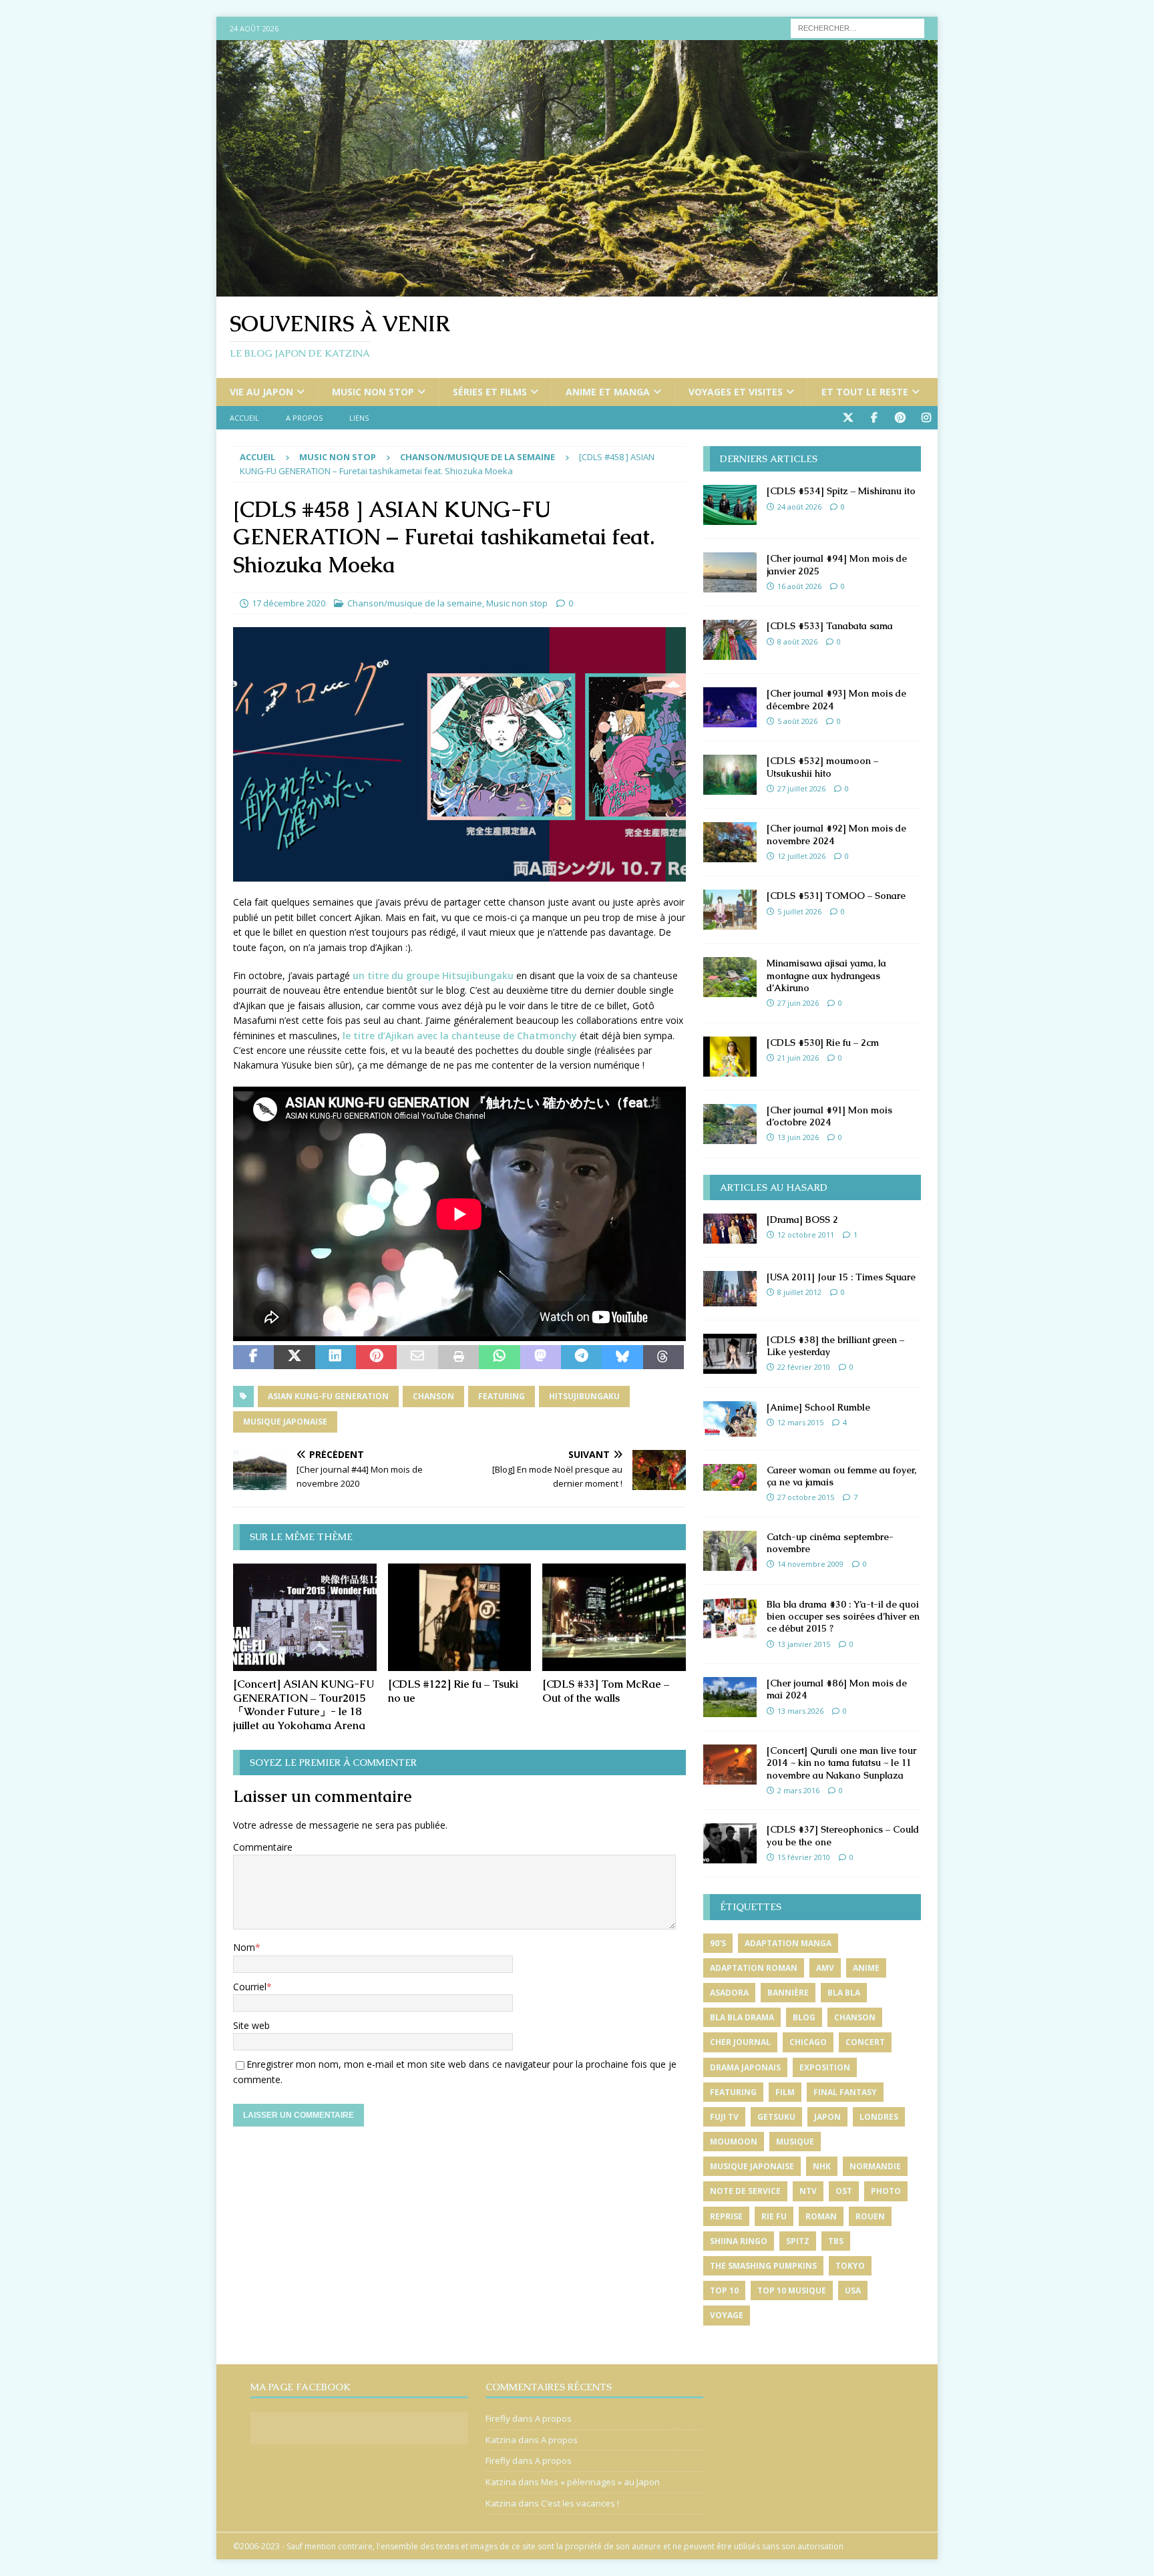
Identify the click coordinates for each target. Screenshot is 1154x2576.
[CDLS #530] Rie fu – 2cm (823, 1043)
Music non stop (373, 392)
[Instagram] (926, 418)
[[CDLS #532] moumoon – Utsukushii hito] (730, 775)
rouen (870, 2216)
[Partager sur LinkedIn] (336, 1357)
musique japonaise (285, 1422)
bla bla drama (742, 2017)
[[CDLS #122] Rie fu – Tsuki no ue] (460, 1617)
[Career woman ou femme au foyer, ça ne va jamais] (730, 1477)
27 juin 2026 (798, 1003)
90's (718, 1943)
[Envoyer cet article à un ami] (417, 1357)
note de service (745, 2191)
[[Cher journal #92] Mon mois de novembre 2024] (730, 842)
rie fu (774, 2216)
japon (827, 2117)
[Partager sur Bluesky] (622, 1357)
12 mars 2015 (800, 1422)
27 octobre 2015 (806, 1497)
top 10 (724, 2290)
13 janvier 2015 (804, 1644)
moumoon (734, 2142)
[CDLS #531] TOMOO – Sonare (836, 896)
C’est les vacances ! (580, 2503)
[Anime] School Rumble (818, 1407)
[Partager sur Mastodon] (541, 1357)
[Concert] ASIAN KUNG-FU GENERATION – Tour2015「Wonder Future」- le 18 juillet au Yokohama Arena (304, 1705)
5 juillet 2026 (799, 911)
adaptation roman (754, 1968)
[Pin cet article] (376, 1357)
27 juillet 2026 (801, 788)
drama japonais (745, 2067)
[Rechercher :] (857, 27)
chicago (808, 2042)
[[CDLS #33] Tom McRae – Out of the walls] (614, 1617)
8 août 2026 (797, 641)
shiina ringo (739, 2241)
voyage (727, 2315)
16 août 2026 (799, 586)
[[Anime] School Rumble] (730, 1419)
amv (825, 1968)
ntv (808, 2191)
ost (844, 2191)
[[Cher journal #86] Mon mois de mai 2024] (730, 1697)
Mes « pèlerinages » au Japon (600, 2482)
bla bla (844, 1993)
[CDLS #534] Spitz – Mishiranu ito (841, 491)
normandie (875, 2166)
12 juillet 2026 (801, 856)
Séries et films (490, 392)
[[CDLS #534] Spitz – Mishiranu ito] (730, 505)
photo (886, 2191)
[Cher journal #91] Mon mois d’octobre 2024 (829, 1116)
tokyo (850, 2266)
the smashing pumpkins (763, 2266)
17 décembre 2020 (288, 603)
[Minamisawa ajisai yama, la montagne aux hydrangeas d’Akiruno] (730, 977)
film (785, 2092)
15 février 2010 (804, 1857)
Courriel (250, 1987)
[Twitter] (848, 418)
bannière (788, 1993)
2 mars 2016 (798, 1790)
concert (865, 2042)
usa (853, 2290)
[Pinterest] (900, 418)
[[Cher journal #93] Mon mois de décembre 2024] (730, 707)
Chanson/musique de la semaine (415, 603)
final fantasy (845, 2092)
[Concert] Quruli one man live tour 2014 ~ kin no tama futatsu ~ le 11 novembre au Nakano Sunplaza (841, 1763)
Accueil (244, 418)
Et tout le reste (865, 392)
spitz (798, 2241)
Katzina (501, 2440)
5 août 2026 (797, 721)
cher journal (740, 2042)
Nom (244, 1947)
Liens (359, 418)
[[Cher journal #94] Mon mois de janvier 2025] (730, 572)
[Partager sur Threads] (663, 1357)
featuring (502, 1396)
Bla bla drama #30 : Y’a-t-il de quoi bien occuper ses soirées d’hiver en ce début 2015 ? (843, 1616)
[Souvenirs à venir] (577, 289)
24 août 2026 (799, 507)
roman (821, 2216)
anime (866, 1968)
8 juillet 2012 (799, 1292)
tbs (836, 2241)
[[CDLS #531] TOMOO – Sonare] (730, 910)
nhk (822, 2166)
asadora (729, 1993)
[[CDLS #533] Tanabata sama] (730, 640)
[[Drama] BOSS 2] (730, 1229)
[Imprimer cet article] (458, 1357)
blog (804, 2017)
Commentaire (263, 1847)
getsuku (776, 2117)
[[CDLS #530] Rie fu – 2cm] (730, 1057)
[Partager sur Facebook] (253, 1357)
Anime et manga (608, 392)
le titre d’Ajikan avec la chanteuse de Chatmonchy (460, 1036)
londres (879, 2117)
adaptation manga (788, 1943)
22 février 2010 (804, 1367)
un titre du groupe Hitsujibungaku (433, 975)
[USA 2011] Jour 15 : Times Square (841, 1277)
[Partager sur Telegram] (581, 1357)
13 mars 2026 (800, 1711)
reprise (726, 2216)
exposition (825, 2067)
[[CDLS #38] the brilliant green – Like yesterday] (730, 1354)
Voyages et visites (736, 392)
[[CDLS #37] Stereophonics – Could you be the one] (730, 1843)
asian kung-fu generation (328, 1396)
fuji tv (724, 2117)
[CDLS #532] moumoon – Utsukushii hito (822, 767)
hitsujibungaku (584, 1396)
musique (795, 2142)
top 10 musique (792, 2290)
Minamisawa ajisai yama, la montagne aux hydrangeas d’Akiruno (826, 975)
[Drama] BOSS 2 (802, 1220)
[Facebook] (874, 418)
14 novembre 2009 (810, 1564)
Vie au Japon (261, 392)
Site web (251, 2025)
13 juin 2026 (798, 1137)
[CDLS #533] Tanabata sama (830, 626)
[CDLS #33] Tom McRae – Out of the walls (606, 1691)
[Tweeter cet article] (294, 1357)
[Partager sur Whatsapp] (499, 1357)
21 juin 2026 (798, 1058)
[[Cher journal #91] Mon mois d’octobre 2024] (730, 1124)
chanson (433, 1396)
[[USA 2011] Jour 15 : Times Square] (730, 1289)
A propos (304, 418)
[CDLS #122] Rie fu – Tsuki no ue (453, 1691)
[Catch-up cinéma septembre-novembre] (730, 1551)
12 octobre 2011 (806, 1235)
